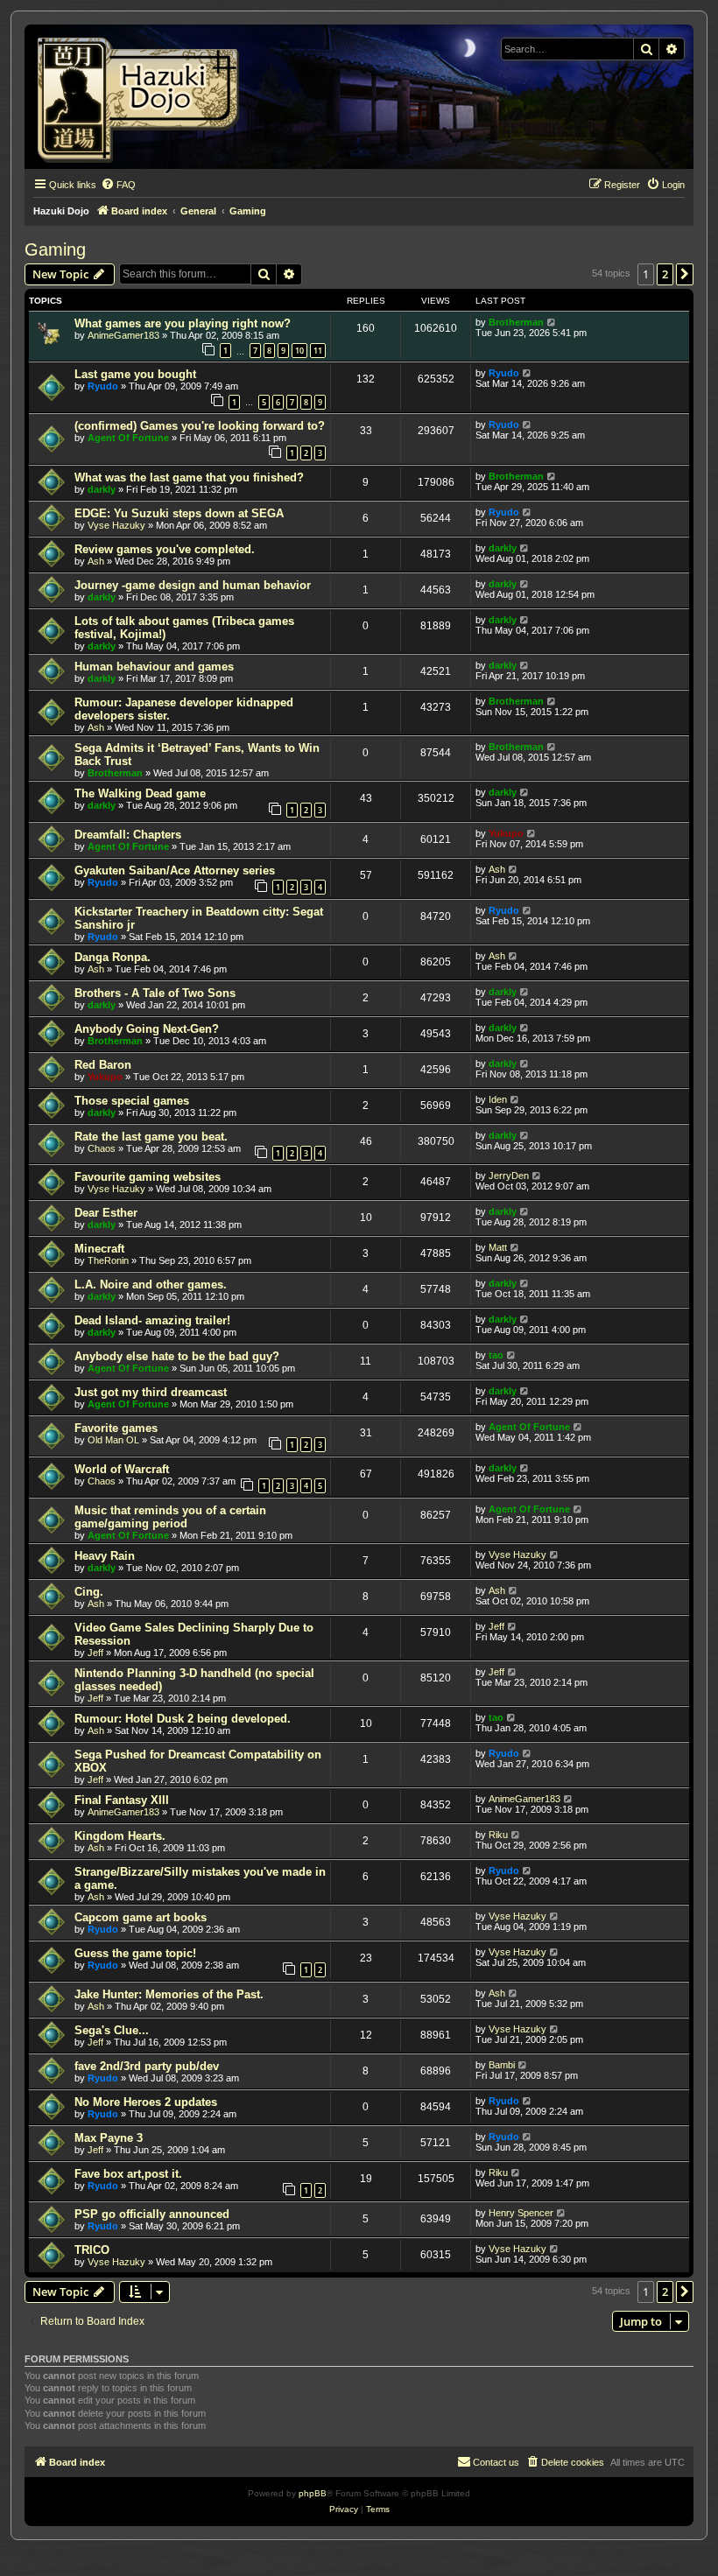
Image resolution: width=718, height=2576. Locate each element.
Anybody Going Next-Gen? (147, 1029)
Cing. (89, 1592)
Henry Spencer (521, 2213)
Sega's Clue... (112, 2030)
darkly (102, 489)
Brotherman (516, 322)
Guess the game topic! (135, 1953)
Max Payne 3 (109, 2138)
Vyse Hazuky (116, 525)
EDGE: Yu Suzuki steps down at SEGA (179, 513)
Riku (498, 1835)
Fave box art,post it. (128, 2174)
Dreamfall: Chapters (128, 835)
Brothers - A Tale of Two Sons (155, 993)
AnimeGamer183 (123, 335)
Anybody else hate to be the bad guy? (177, 1356)
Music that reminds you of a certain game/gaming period (170, 1517)
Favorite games (116, 1428)
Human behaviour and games (154, 667)
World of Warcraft (122, 1469)
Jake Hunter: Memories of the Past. (169, 1994)
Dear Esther (106, 1213)
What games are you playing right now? (183, 323)
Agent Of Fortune (128, 438)
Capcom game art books (141, 1917)
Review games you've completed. (165, 549)
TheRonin (108, 1260)
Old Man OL (113, 1440)
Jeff (95, 1653)
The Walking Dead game (140, 793)
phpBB (313, 2493)
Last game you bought (135, 374)
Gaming (55, 249)
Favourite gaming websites (148, 1177)
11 (318, 351)
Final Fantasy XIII (122, 1800)
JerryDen (509, 1176)
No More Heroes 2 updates (146, 2102)
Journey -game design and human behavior (193, 585)
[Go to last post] (552, 322)
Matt (498, 1247)
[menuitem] (118, 185)
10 (299, 351)
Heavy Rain (105, 1556)
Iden (498, 1099)
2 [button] (665, 274)
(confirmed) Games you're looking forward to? (200, 426)
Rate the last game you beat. (151, 1137)
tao (496, 1355)
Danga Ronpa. (113, 957)
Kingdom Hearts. (120, 1836)
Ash (96, 561)
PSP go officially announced (152, 2214)
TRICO (92, 2250)
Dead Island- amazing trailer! (152, 1320)
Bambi (502, 2065)
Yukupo (506, 833)
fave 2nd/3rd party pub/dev (147, 2066)
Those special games (132, 1101)
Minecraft (99, 1249)
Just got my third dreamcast (151, 1392)
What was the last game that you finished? (189, 477)
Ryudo (103, 386)
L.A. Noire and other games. (151, 1284)
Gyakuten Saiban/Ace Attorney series (175, 870)
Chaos (102, 1148)
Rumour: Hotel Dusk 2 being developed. (183, 1719)
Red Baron (103, 1065)
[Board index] (144, 97)
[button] (685, 274)
